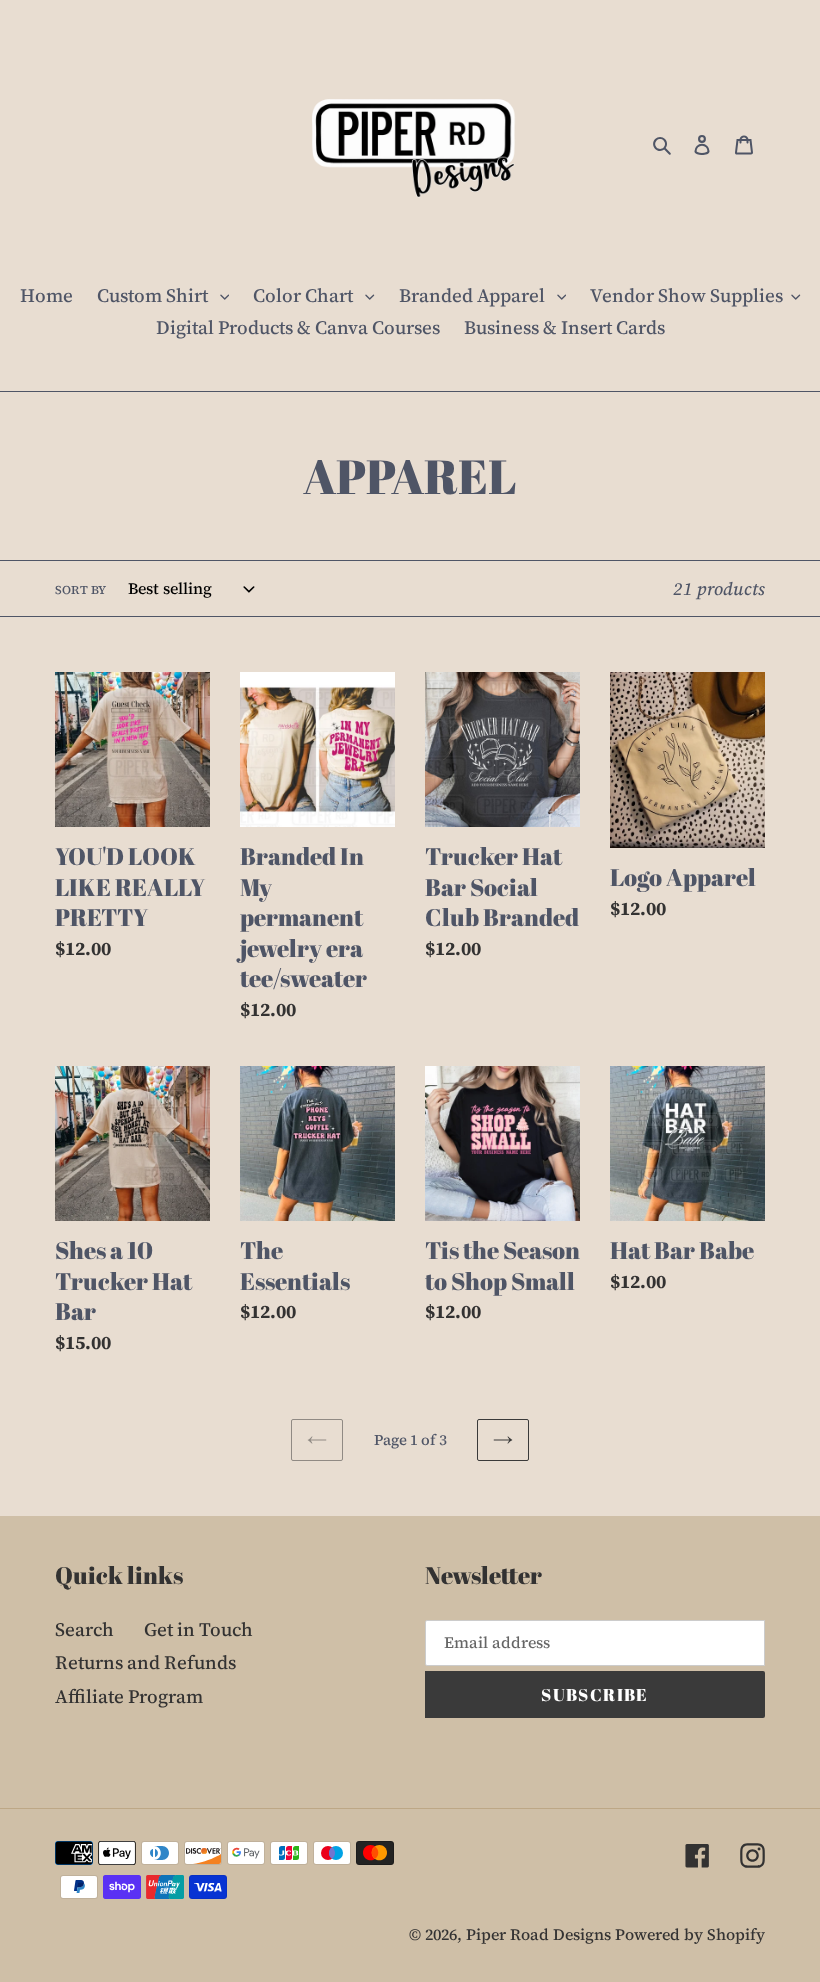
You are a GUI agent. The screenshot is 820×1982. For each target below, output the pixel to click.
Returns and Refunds (145, 1662)
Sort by (80, 590)
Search (84, 1629)
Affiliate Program (129, 1696)
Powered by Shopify (690, 1934)
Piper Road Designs (540, 1934)
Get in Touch (198, 1629)
